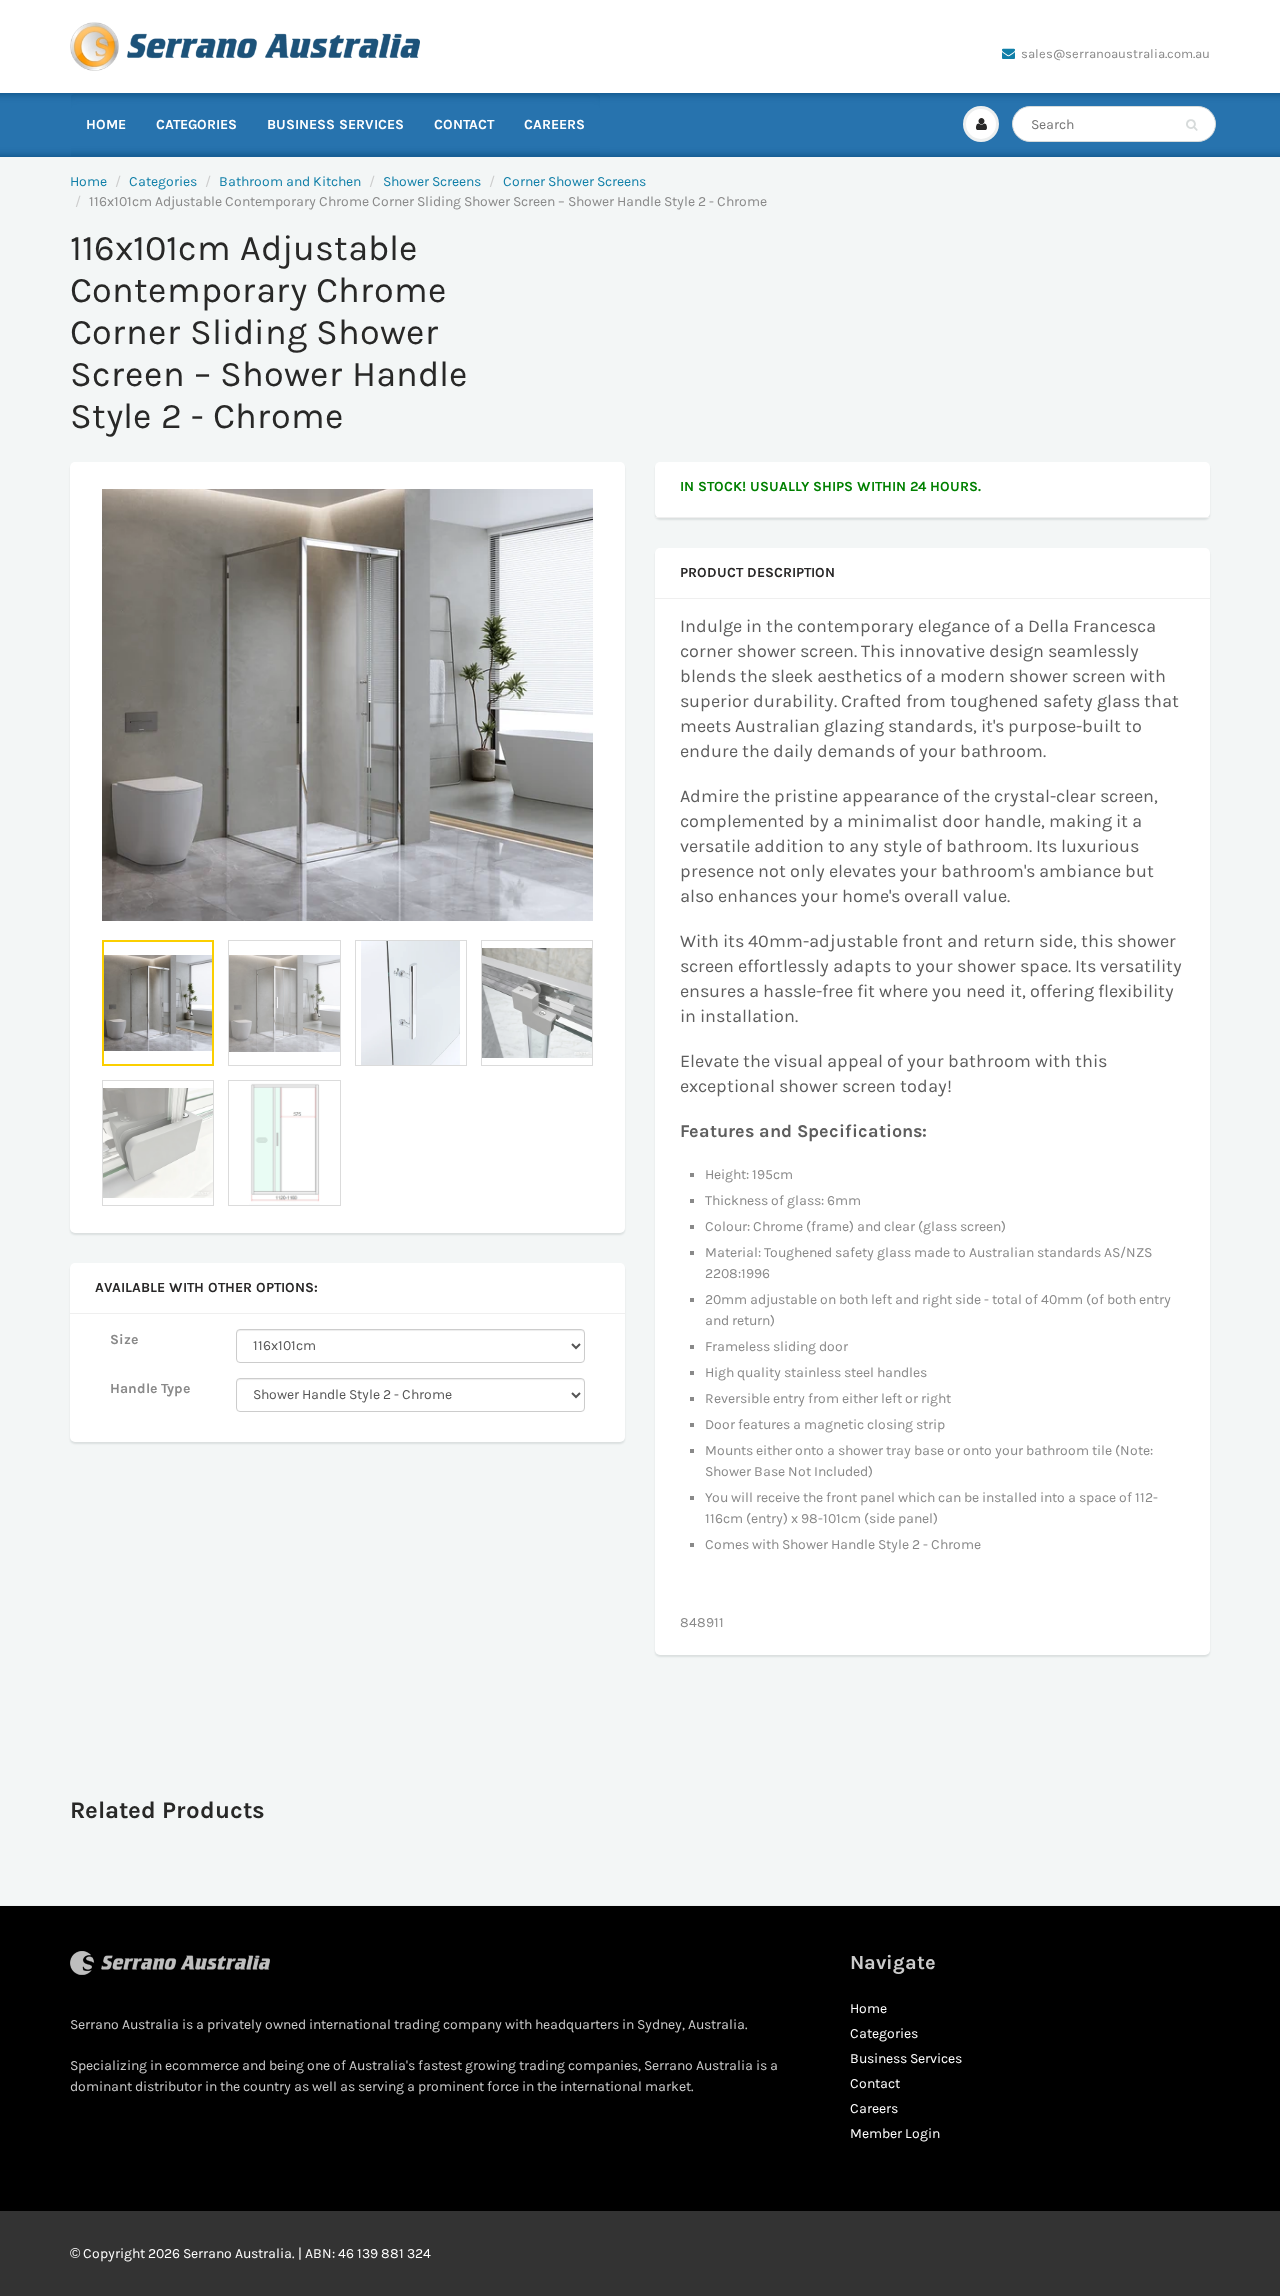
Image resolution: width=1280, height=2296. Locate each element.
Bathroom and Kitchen (290, 181)
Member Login (895, 2133)
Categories (196, 124)
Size (124, 1339)
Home (106, 124)
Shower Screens (432, 181)
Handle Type (150, 1388)
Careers (554, 124)
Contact (464, 124)
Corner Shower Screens (574, 181)
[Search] (1191, 125)
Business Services (335, 124)
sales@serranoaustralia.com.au (1115, 53)
